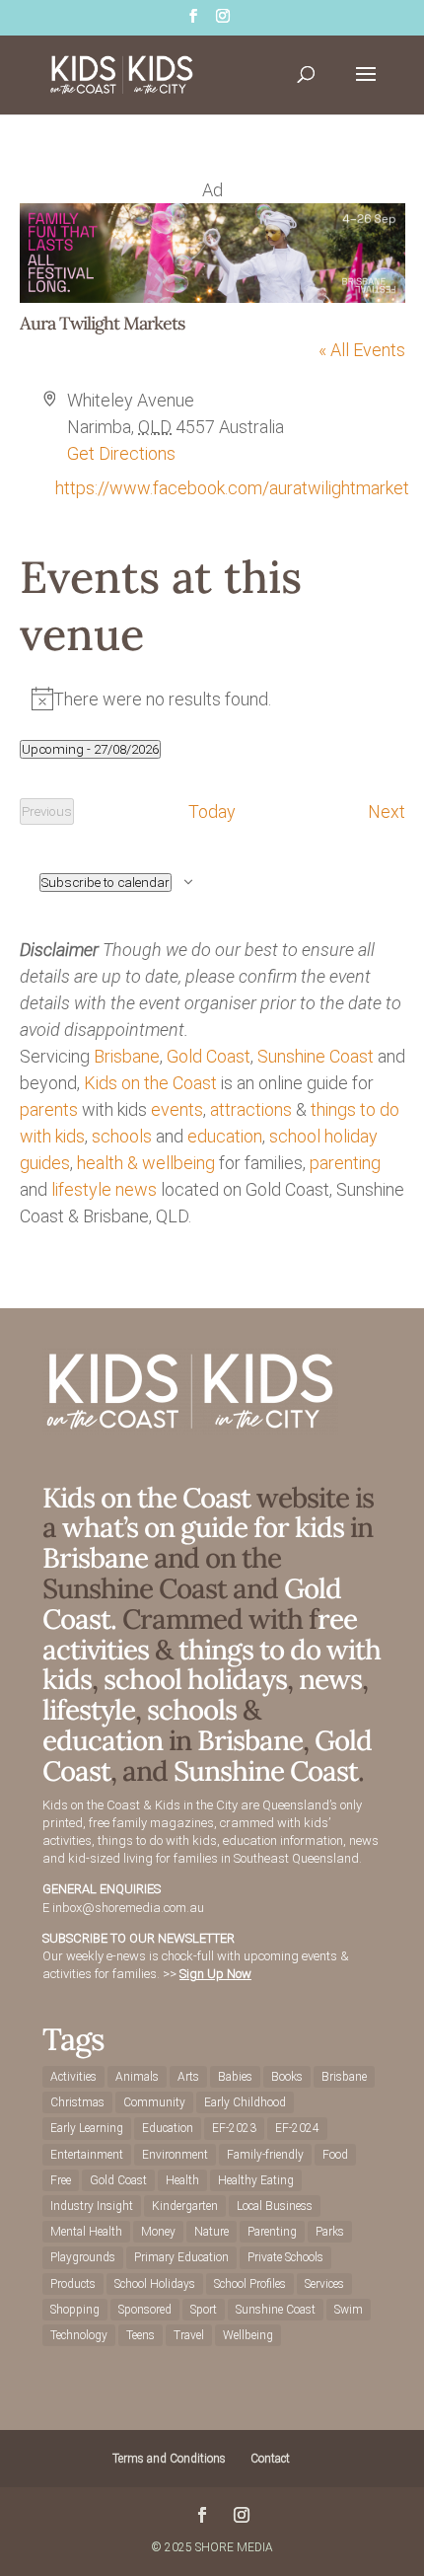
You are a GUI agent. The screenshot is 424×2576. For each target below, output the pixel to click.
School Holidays (155, 2284)
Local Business (275, 2206)
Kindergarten (185, 2206)
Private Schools (285, 2257)
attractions (251, 1109)
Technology (79, 2335)
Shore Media (234, 2547)
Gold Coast (209, 1056)
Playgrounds (83, 2257)
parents (49, 1109)
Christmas (77, 2102)
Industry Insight (92, 2206)
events (177, 1109)
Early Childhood (245, 2102)
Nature (212, 2232)
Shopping (75, 2310)
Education (168, 2128)
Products (73, 2284)
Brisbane (127, 1056)
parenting (345, 1163)
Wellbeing (248, 2335)
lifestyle (81, 1189)
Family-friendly (265, 2155)
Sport (204, 2310)
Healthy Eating (256, 2180)
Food (335, 2155)
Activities (73, 2077)
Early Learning (87, 2128)
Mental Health (86, 2232)
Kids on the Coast (150, 1083)
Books (287, 2077)
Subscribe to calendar (106, 883)
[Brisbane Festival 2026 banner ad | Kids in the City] (212, 296)
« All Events (362, 350)
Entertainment (87, 2155)
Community (154, 2102)
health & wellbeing (146, 1163)
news (136, 1189)
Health (182, 2180)
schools (122, 1136)
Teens (141, 2335)
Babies (235, 2077)
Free (61, 2180)
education (225, 1136)
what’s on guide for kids (203, 1527)
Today (212, 811)
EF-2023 (234, 2128)
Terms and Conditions (169, 2459)
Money (158, 2232)
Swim (349, 2310)
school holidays (195, 1679)
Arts (188, 2077)
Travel (189, 2335)
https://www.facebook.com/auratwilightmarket (232, 488)
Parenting (272, 2232)
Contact (270, 2459)
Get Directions (121, 453)
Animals (137, 2077)
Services (324, 2284)
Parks (330, 2232)
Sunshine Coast (316, 1056)
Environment (175, 2155)
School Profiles (250, 2284)
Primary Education (181, 2257)
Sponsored (145, 2310)
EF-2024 (297, 2128)
